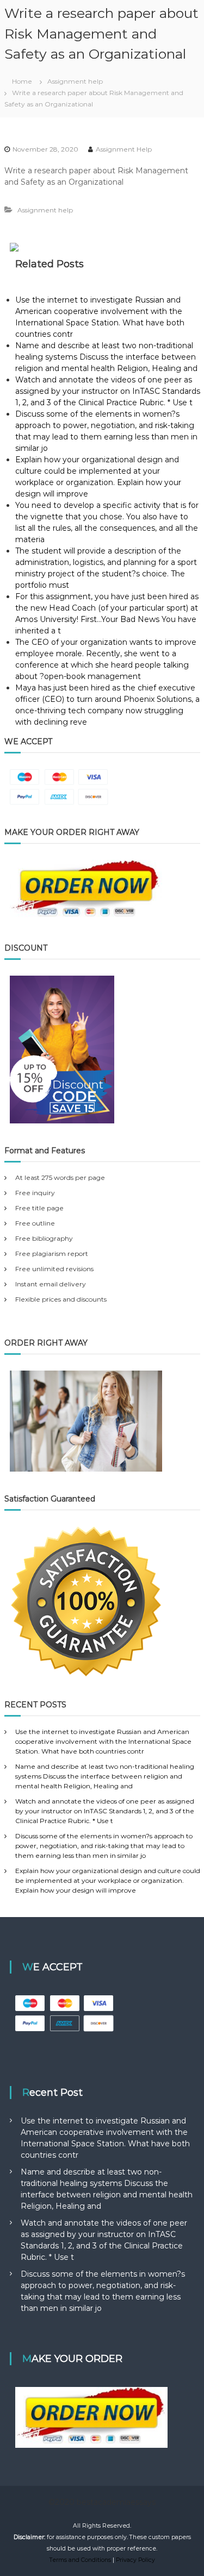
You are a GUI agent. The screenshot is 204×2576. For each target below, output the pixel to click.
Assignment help (75, 81)
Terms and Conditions (80, 2560)
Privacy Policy (135, 2560)
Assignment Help (124, 149)
